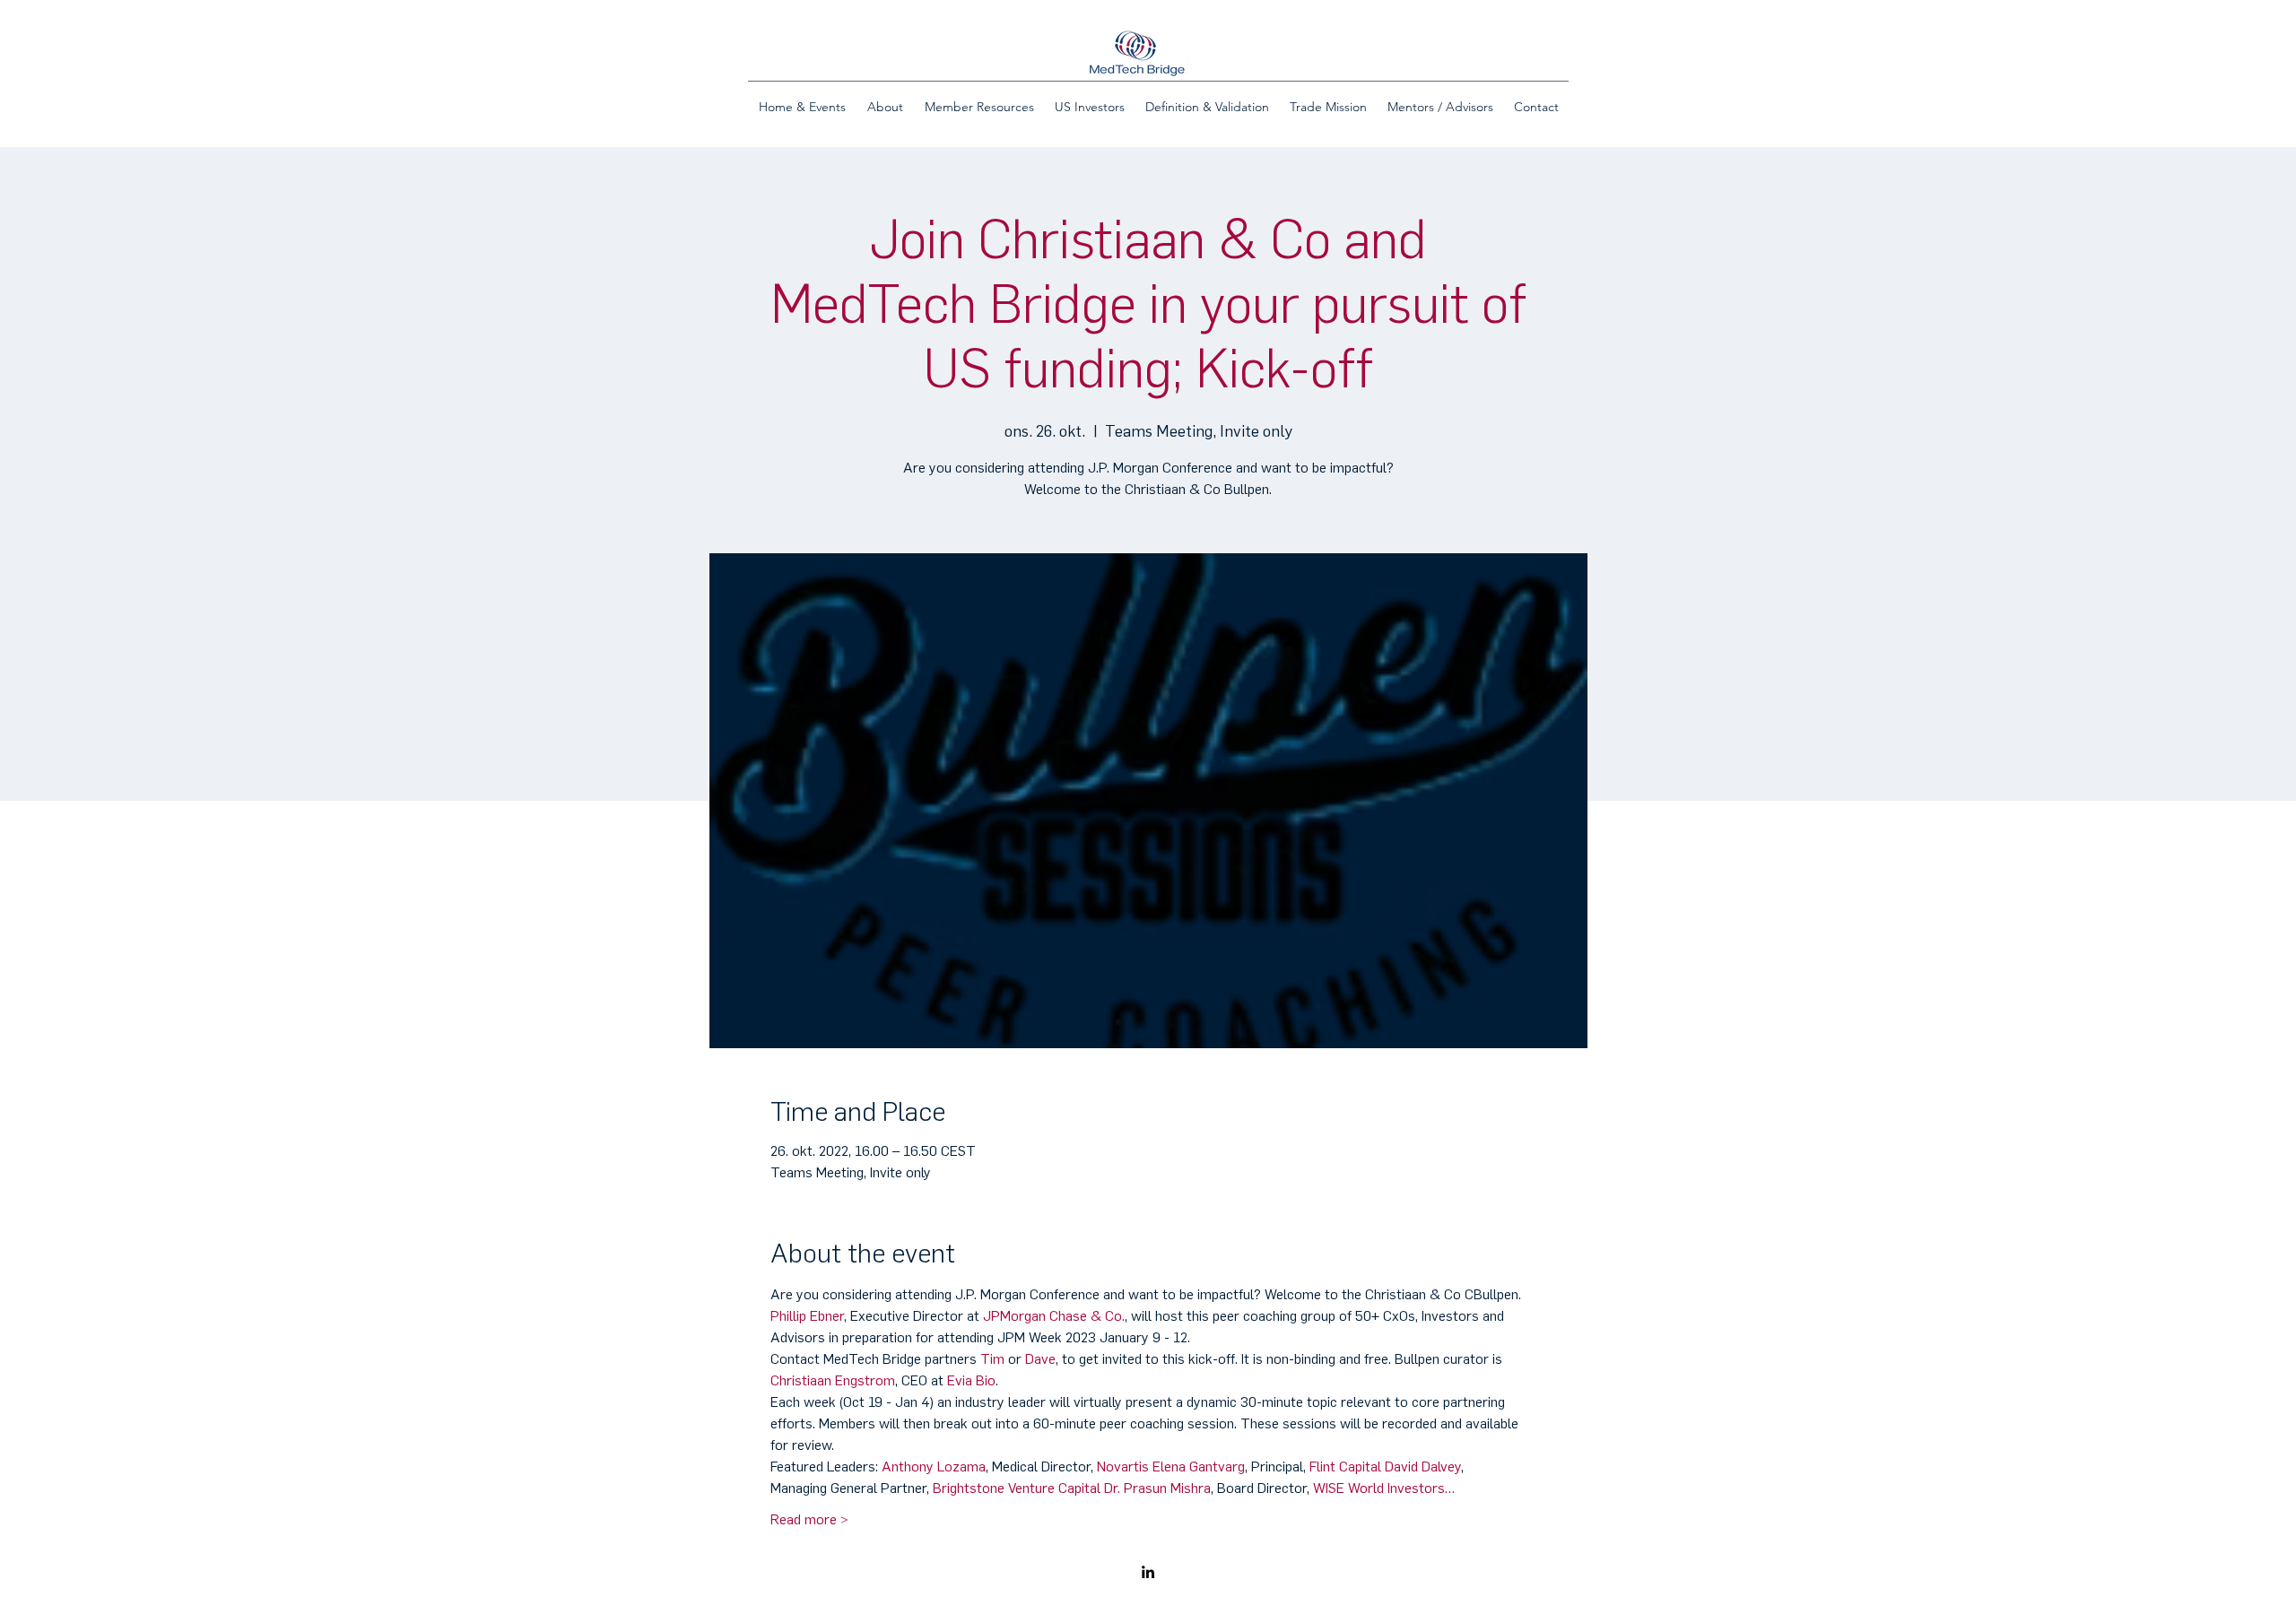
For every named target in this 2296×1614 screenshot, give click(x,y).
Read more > (809, 1519)
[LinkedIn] (1148, 1572)
